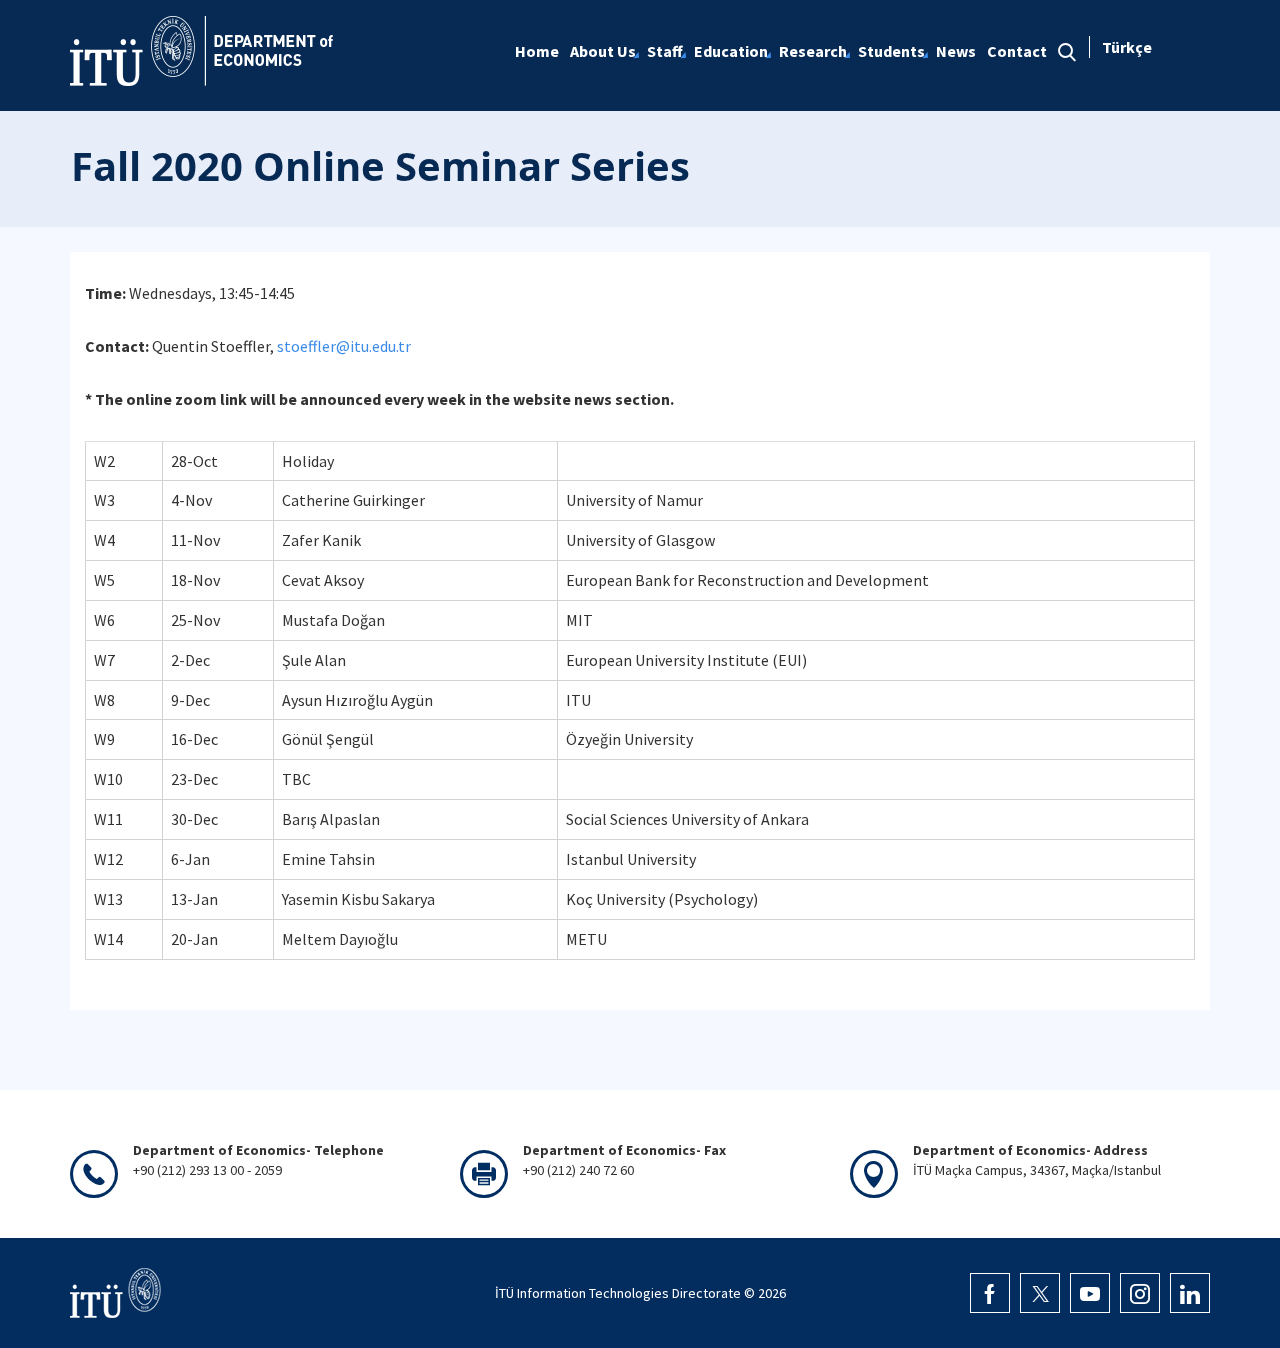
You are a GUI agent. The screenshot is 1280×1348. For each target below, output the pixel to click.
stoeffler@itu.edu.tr (344, 346)
